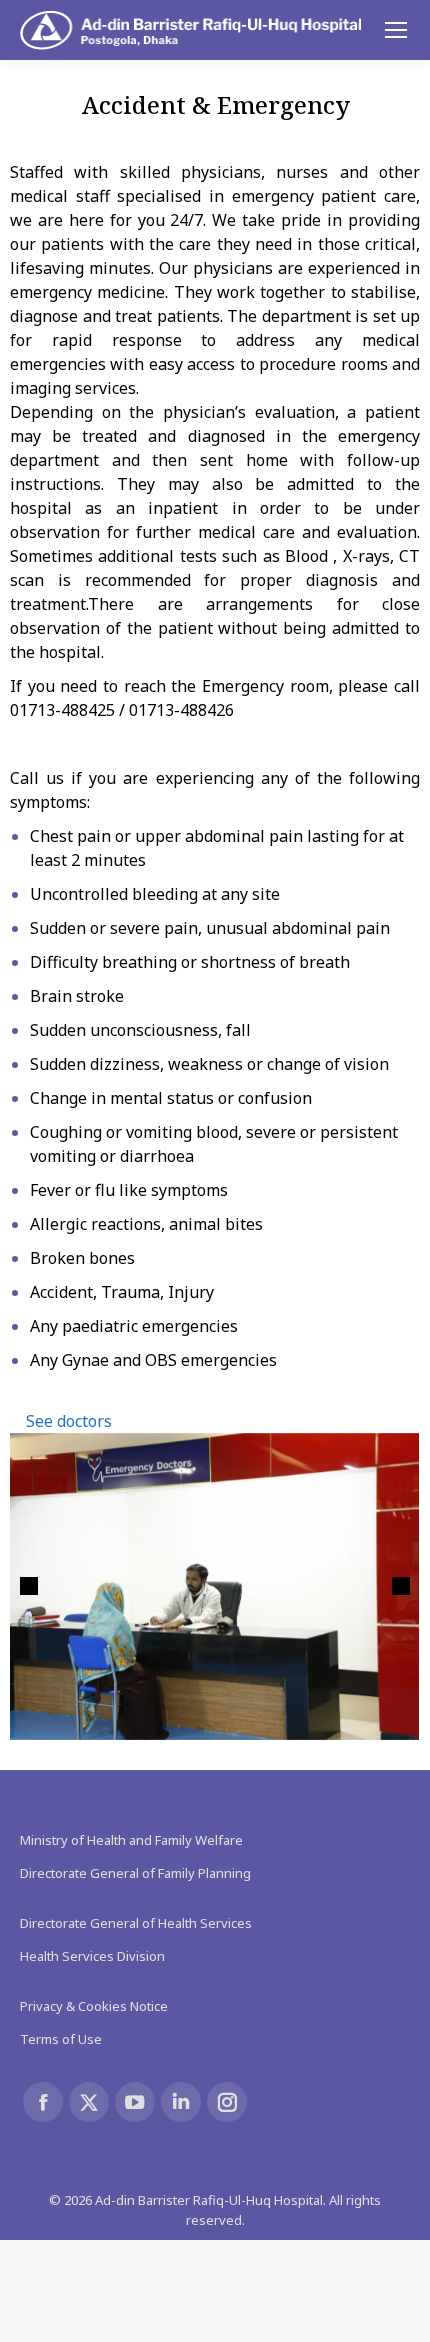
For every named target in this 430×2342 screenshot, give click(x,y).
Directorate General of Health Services (136, 1923)
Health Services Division (92, 1956)
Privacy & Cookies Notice (94, 2006)
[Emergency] (214, 1586)
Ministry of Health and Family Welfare (131, 1840)
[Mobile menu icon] (396, 30)
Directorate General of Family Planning (135, 1873)
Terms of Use (61, 2039)
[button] (29, 1586)
